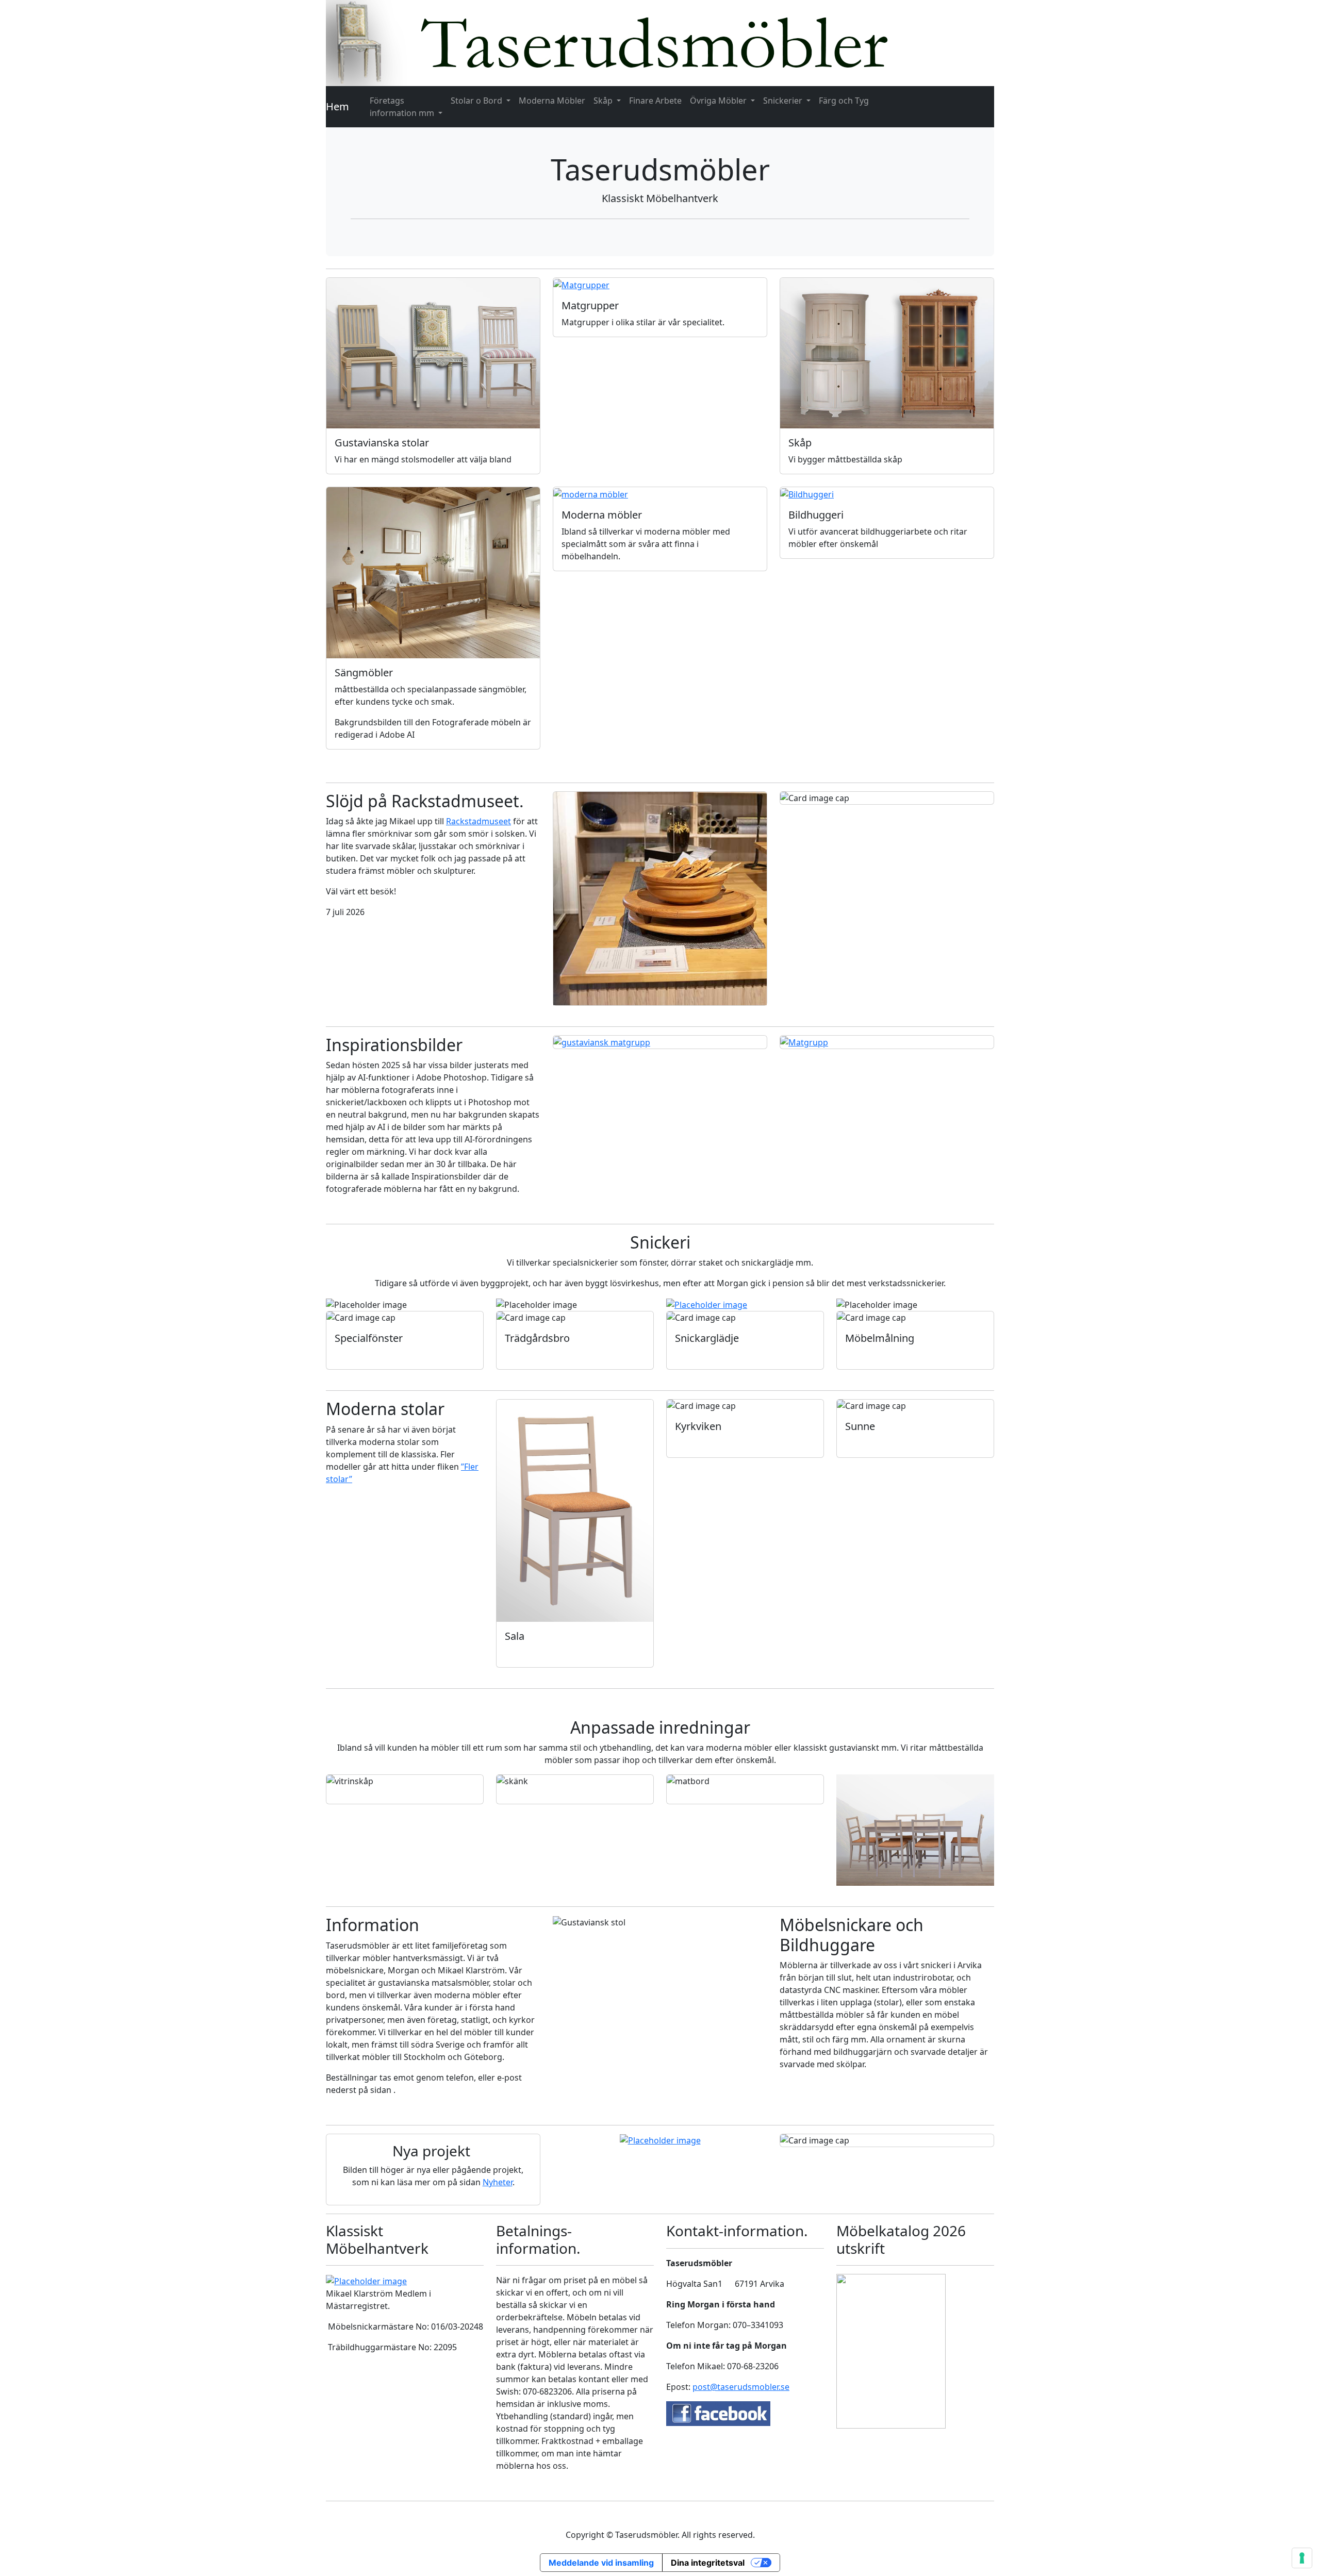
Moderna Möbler (552, 101)
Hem (337, 106)
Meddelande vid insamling (601, 2563)
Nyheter (498, 2182)
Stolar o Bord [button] (477, 101)
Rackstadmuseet (478, 821)
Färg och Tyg (844, 101)
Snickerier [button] (784, 101)
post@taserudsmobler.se (741, 2387)
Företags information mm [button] (403, 107)
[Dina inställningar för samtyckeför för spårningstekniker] (1302, 2558)
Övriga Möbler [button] (719, 101)
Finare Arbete (655, 101)
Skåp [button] (604, 101)
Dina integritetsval (708, 2563)
